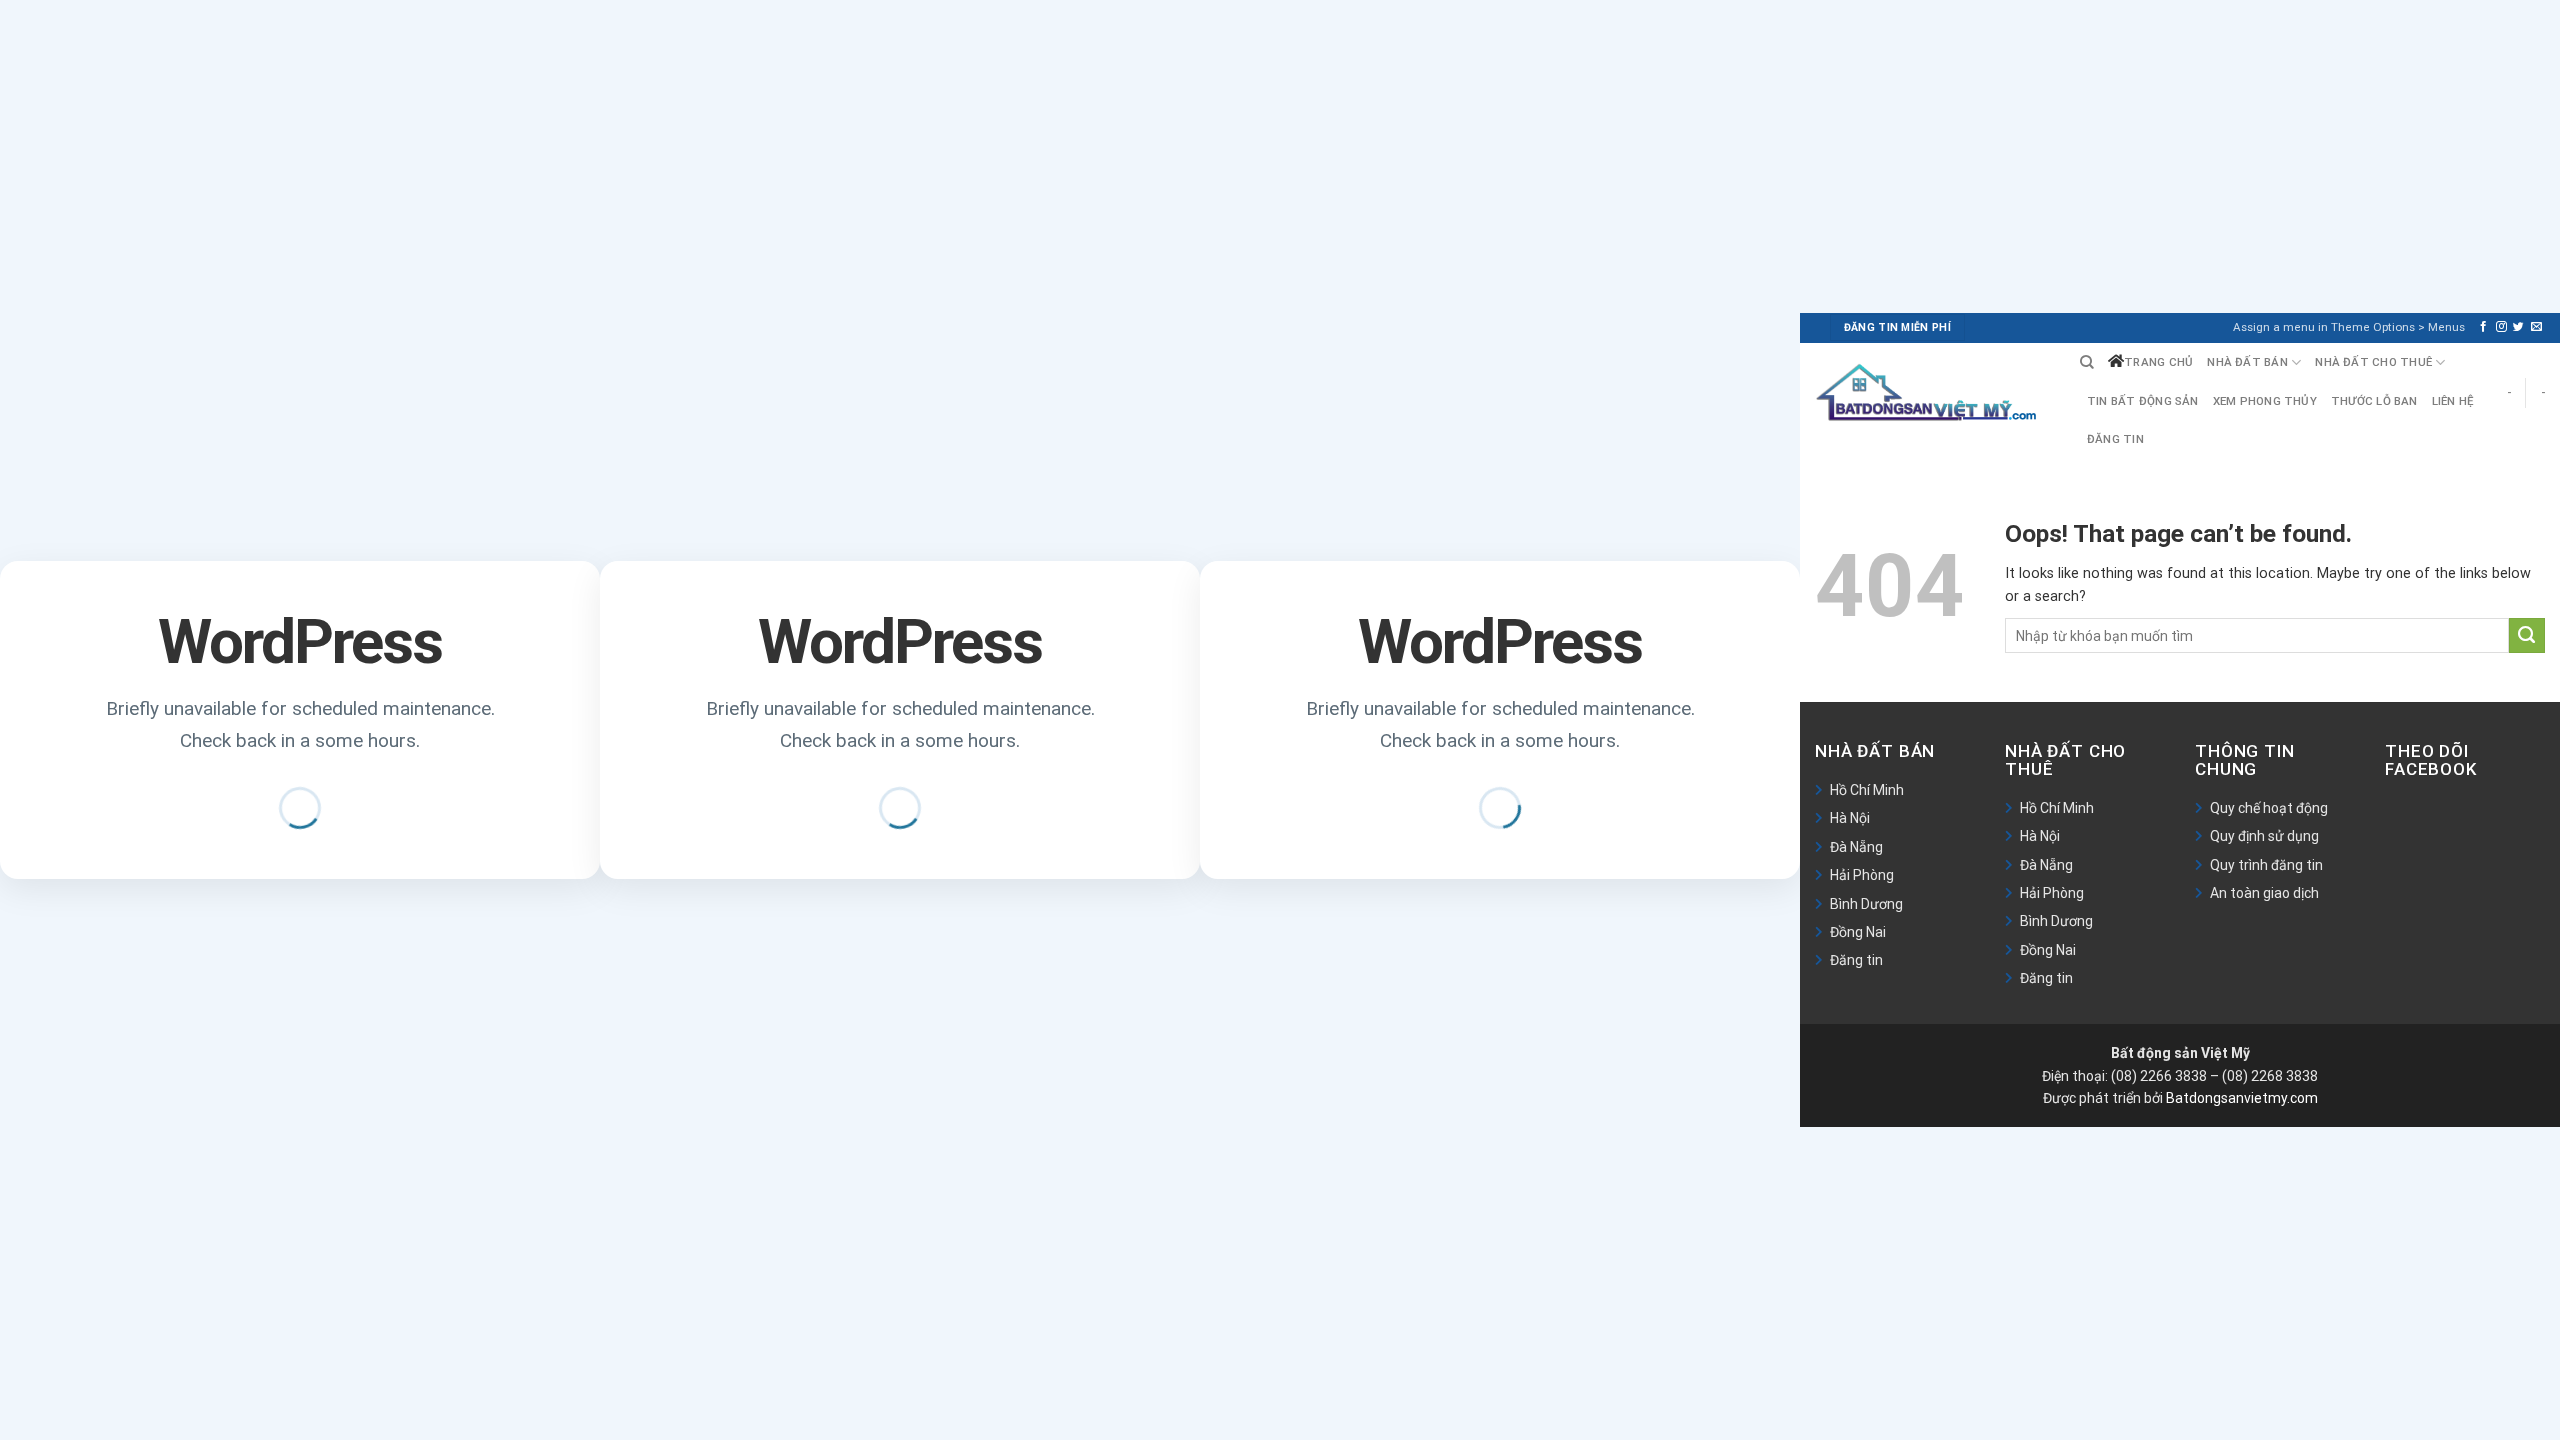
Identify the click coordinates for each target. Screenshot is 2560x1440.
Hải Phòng (1862, 875)
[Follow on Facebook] (2483, 327)
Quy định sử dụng (2264, 836)
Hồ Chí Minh (1867, 790)
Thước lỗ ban (2374, 401)
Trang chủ (2158, 362)
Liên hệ (2453, 401)
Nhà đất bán (2247, 362)
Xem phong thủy (2265, 401)
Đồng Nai (1858, 932)
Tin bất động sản (2143, 401)
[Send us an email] (2536, 327)
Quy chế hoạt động (2269, 808)
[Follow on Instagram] (2501, 327)
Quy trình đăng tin (2266, 865)
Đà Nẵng (1856, 847)
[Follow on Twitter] (2518, 327)
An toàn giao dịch (2264, 893)
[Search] (2087, 362)
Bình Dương (1866, 904)
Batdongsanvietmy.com (2242, 1098)
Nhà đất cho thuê (2373, 362)
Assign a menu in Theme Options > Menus (2349, 327)
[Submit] (2527, 636)
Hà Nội (1850, 818)
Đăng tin (2115, 439)
